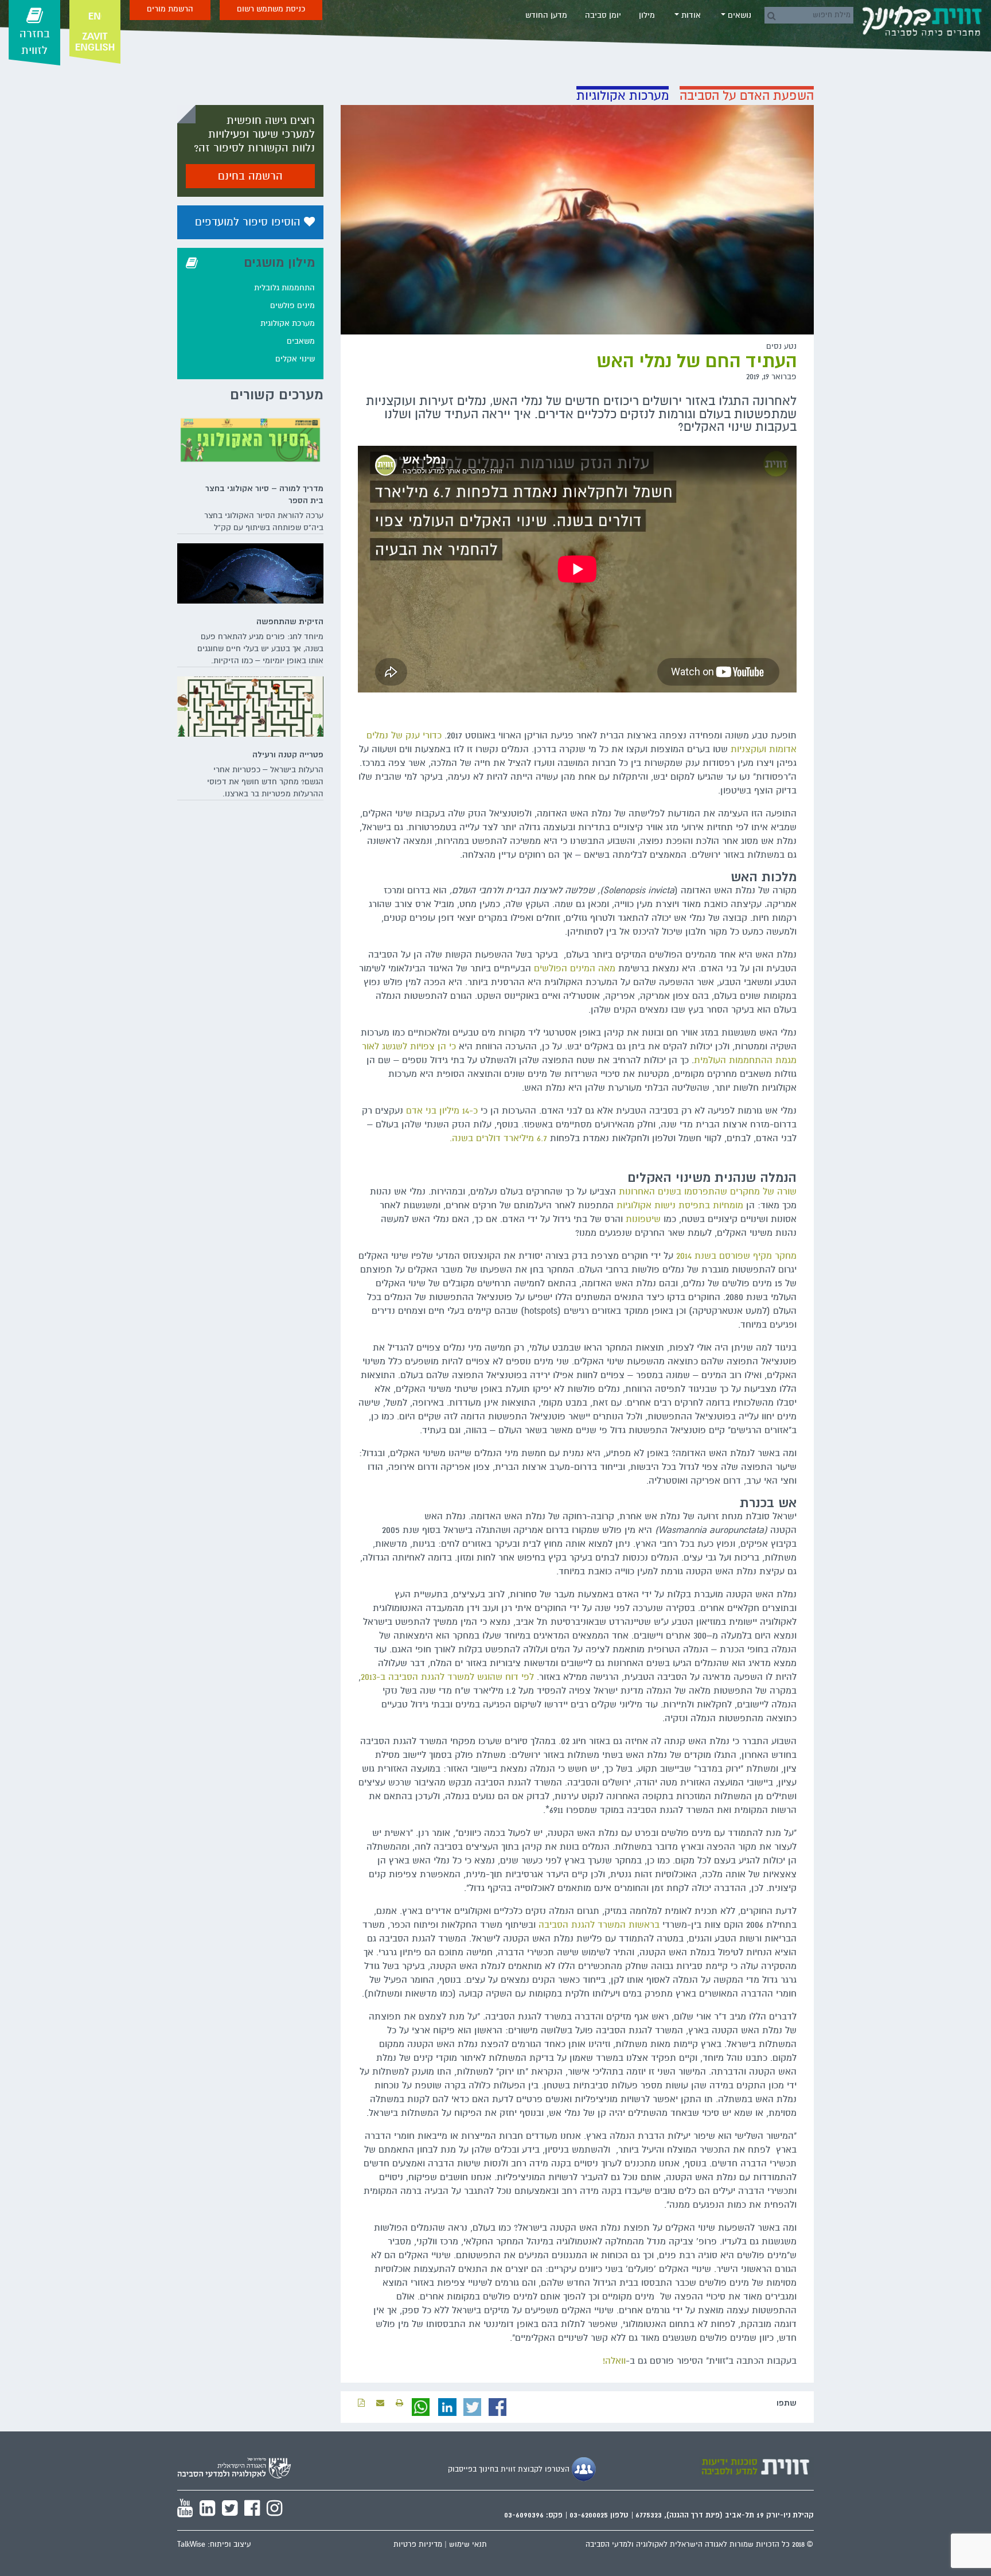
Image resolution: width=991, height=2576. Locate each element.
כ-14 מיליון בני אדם (442, 1111)
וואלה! (614, 2361)
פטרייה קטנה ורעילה (288, 754)
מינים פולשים (292, 306)
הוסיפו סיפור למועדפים (249, 222)
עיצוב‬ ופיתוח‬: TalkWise (214, 2544)
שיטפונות (643, 1219)
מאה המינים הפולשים (575, 968)
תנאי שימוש (468, 2544)
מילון (647, 15)
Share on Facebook (498, 2407)
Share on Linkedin (447, 2407)
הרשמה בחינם (250, 176)
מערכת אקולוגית (288, 323)
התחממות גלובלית (284, 288)
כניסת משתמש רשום (271, 9)
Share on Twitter (473, 2407)
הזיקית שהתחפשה (290, 621)
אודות (690, 15)
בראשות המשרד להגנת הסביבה (599, 1925)
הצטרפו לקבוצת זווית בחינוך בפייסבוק (510, 2469)
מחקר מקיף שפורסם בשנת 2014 (736, 1256)
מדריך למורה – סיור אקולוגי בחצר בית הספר (264, 494)
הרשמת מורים (170, 9)
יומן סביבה (603, 15)
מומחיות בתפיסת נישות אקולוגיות (680, 1205)
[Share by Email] (380, 2403)
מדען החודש (546, 15)
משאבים (301, 341)
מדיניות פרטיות (418, 2544)
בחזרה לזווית (35, 42)
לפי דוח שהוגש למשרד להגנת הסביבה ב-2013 (447, 1677)
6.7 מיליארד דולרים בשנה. (498, 1138)
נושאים (738, 15)
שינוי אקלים (295, 359)
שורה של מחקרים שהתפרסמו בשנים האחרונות (708, 1192)
